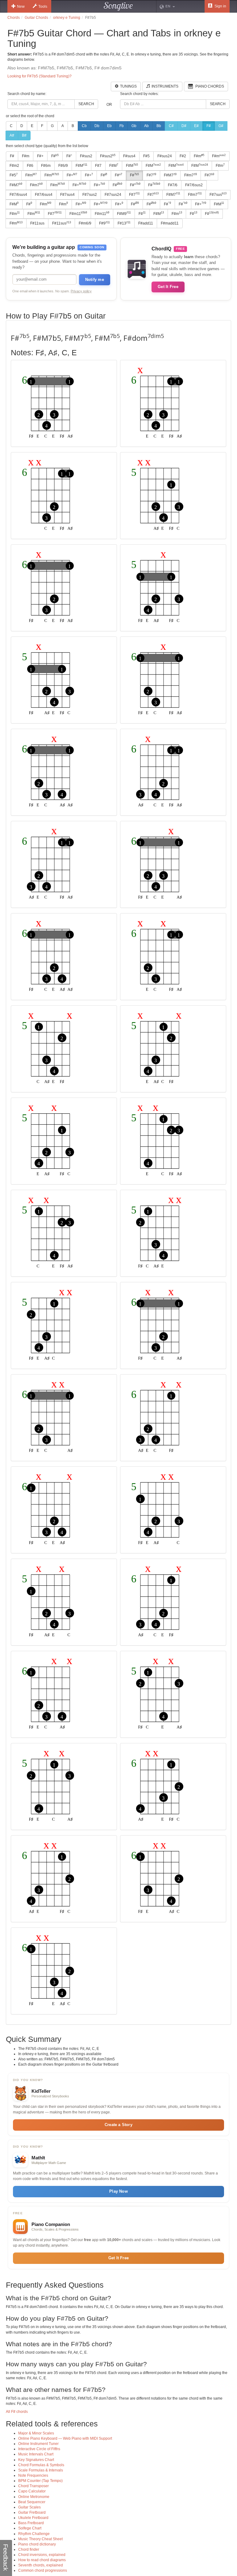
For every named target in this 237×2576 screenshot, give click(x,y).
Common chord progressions (43, 2570)
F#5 (146, 156)
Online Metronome (34, 2497)
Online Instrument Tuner (38, 2444)
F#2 (183, 156)
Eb (109, 126)
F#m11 (78, 213)
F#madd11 (170, 223)
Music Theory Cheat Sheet (40, 2539)
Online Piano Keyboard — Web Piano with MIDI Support (65, 2438)
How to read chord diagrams (42, 2560)
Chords (14, 18)
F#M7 (170, 175)
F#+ (40, 156)
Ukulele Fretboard (33, 2518)
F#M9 (124, 213)
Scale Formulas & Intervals (41, 2470)
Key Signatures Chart (36, 2460)
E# (196, 126)
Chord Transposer (33, 2486)
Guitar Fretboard (32, 2512)
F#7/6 (173, 185)
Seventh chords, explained (41, 2565)
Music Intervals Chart (36, 2454)
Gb (134, 126)
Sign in (220, 6)
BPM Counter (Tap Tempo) (40, 2481)
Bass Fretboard (31, 2523)
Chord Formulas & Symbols (41, 2465)
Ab (146, 126)
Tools (43, 6)
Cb (84, 126)
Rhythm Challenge (34, 2534)
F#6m (46, 166)
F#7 (98, 166)
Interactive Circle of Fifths (39, 2449)
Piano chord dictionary (37, 2544)
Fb (122, 126)
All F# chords (17, 2412)
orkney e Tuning (67, 18)
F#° (69, 156)
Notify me (95, 280)
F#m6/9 (85, 223)
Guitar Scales (29, 2507)
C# (171, 126)
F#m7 (191, 175)
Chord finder (29, 2549)
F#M (81, 166)
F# (209, 126)
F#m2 (14, 166)
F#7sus (218, 194)
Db (97, 126)
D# (184, 126)
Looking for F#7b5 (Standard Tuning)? (39, 76)
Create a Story (118, 2125)
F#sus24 (165, 156)
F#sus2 (86, 156)
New (21, 6)
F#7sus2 (90, 195)
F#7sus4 (67, 195)
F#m (26, 156)
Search (86, 104)
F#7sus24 (113, 195)
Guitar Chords (36, 18)
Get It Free (168, 287)
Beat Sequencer (32, 2502)
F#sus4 (129, 156)
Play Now (118, 2191)
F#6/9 (63, 166)
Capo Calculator (32, 2491)
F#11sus (37, 223)
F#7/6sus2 (194, 185)
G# (221, 126)
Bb (159, 126)
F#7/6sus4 (18, 195)
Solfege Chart (30, 2528)
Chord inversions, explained (42, 2555)
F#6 (30, 166)
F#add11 (146, 223)
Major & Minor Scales (36, 2433)
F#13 (124, 223)
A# (12, 135)
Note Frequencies (33, 2475)
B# (24, 135)
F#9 (104, 223)
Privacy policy (81, 291)
